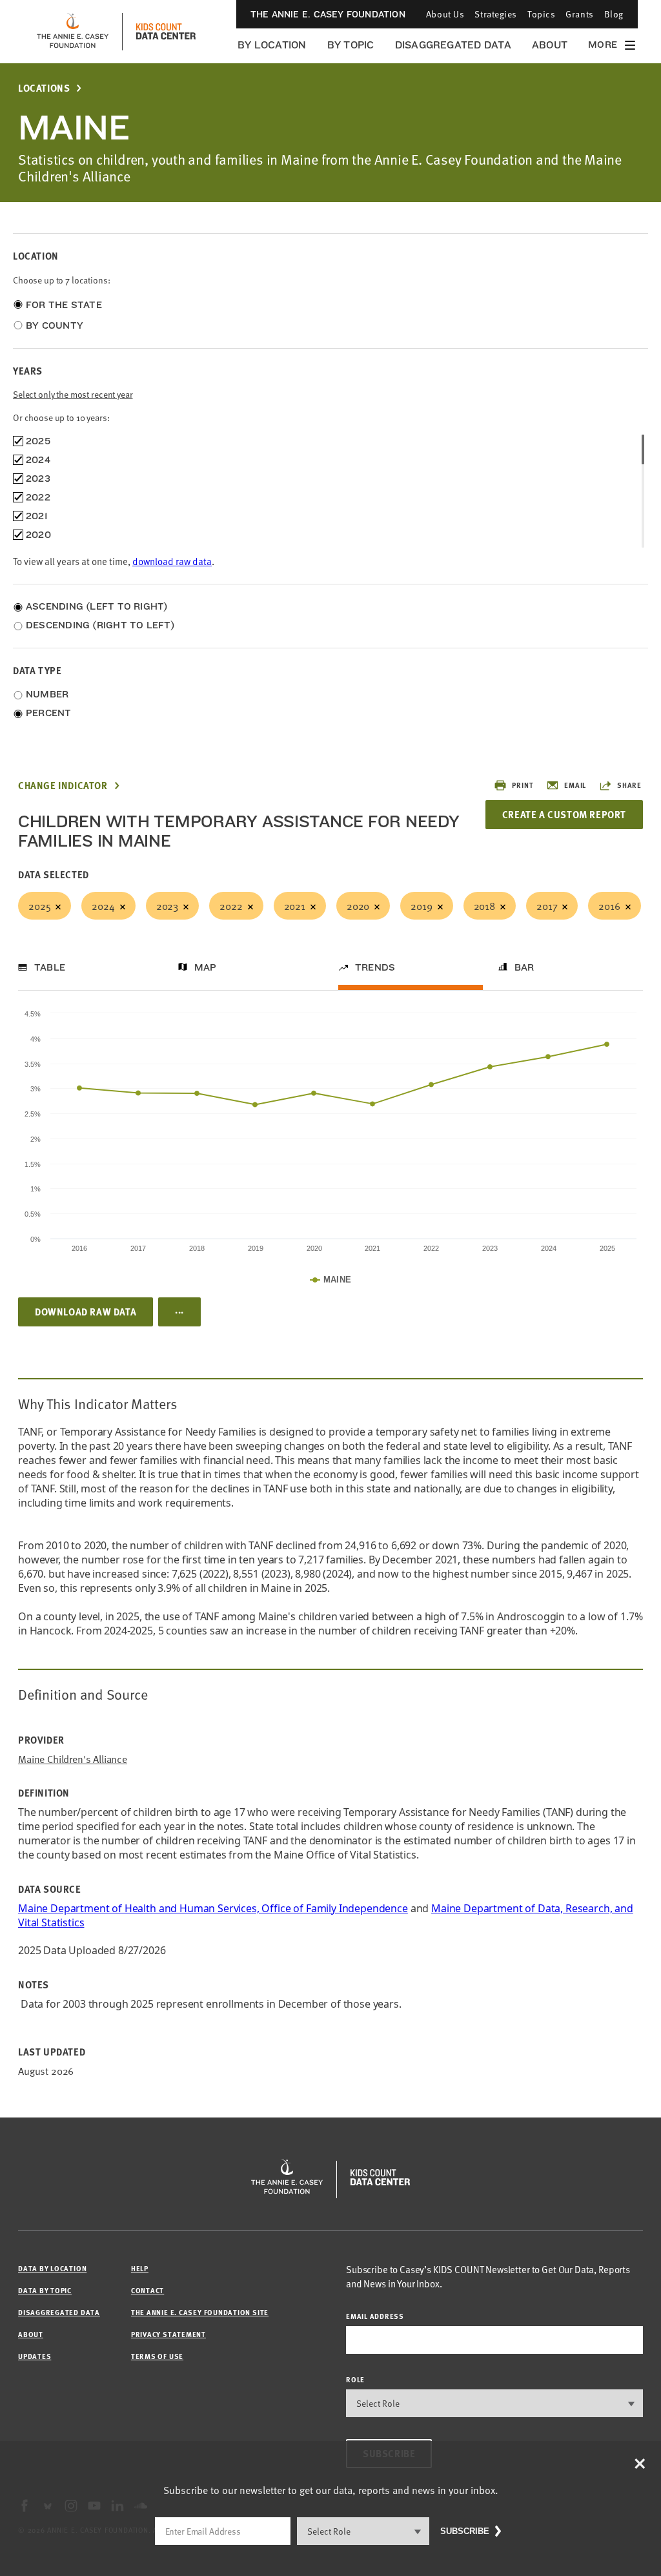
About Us (445, 14)
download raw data (172, 561)
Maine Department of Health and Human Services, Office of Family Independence (213, 1908)
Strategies (496, 14)
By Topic (351, 45)
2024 (103, 905)
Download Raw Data (86, 1312)
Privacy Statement (168, 2334)
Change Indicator (63, 786)
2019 (421, 905)
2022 (231, 905)
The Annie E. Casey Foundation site (200, 2312)
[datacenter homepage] (166, 32)
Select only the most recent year (73, 394)
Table (50, 967)
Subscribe (465, 2531)
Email (575, 785)
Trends (375, 967)
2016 (609, 905)
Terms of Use (157, 2356)
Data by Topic (45, 2290)
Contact (147, 2290)
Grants (579, 14)
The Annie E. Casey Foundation (328, 14)
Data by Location (52, 2268)
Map (206, 967)
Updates (35, 2356)
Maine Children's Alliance (73, 1759)
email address (375, 2316)
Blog (614, 14)
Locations (44, 88)
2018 (484, 905)
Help (140, 2268)
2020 (358, 905)
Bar (524, 967)
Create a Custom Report (564, 814)
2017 (547, 905)
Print (523, 785)
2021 (295, 905)
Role (355, 2379)
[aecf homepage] (73, 32)
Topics (541, 14)
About (550, 45)
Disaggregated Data (453, 45)
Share (629, 785)
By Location (272, 45)
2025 (39, 905)
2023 (167, 905)
